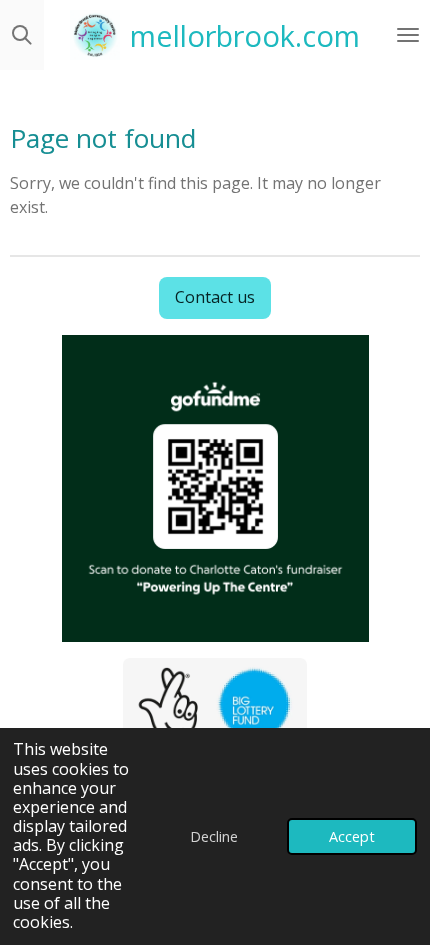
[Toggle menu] (408, 35)
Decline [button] (214, 836)
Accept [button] (352, 836)
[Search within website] (22, 35)
